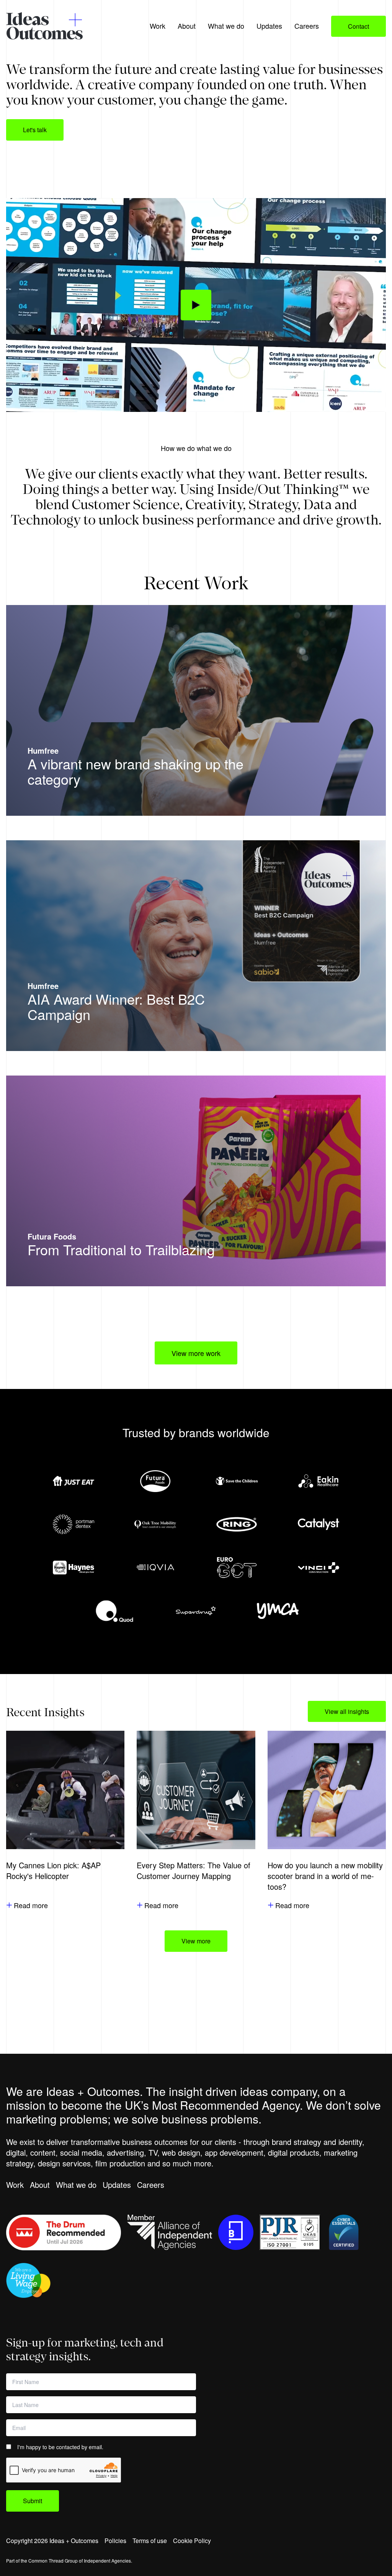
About (40, 2185)
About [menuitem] (187, 26)
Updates (117, 2185)
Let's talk (35, 130)
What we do (76, 2185)
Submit (33, 2501)
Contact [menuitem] (359, 26)
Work (15, 2185)
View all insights (347, 1711)
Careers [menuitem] (307, 26)
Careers (151, 2185)
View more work (196, 1353)
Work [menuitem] (158, 26)
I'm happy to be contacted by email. (60, 2447)
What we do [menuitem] (226, 26)
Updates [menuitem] (269, 26)
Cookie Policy (192, 2541)
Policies (115, 2541)
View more (196, 1941)
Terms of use (150, 2541)
